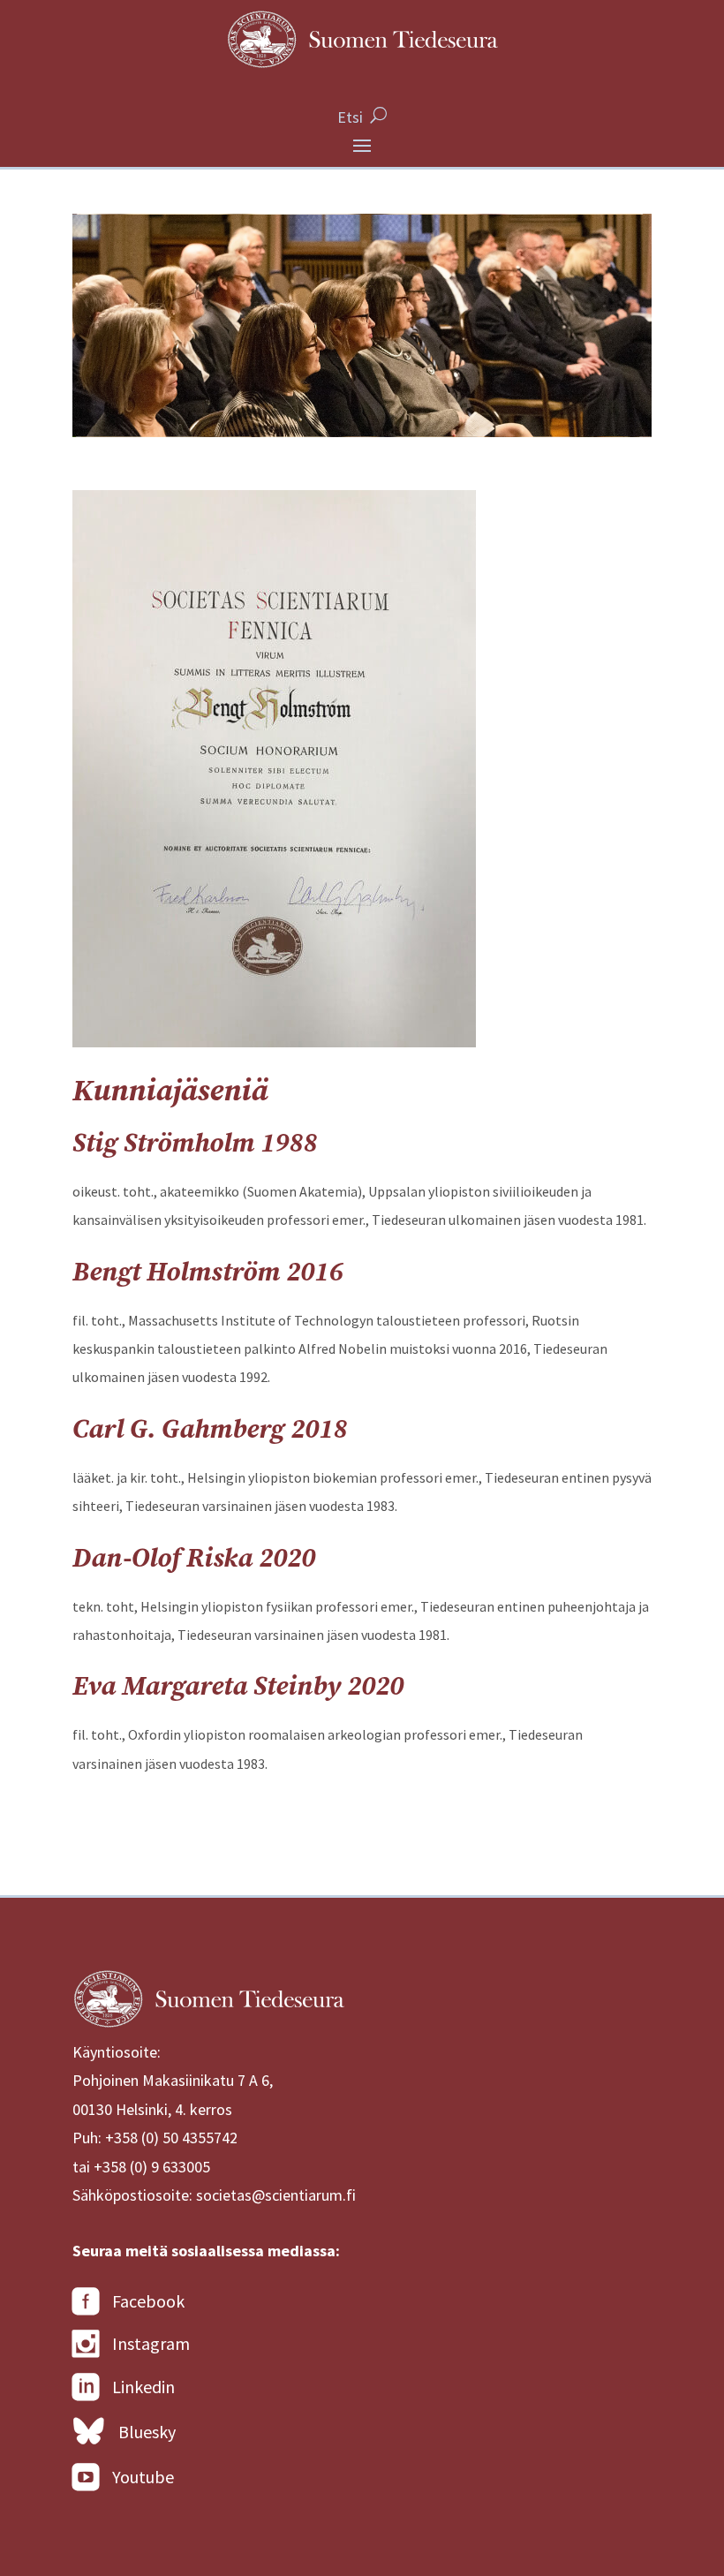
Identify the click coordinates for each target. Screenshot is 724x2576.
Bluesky (147, 2432)
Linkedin (143, 2387)
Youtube (143, 2477)
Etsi (350, 117)
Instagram (151, 2343)
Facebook (148, 2301)
